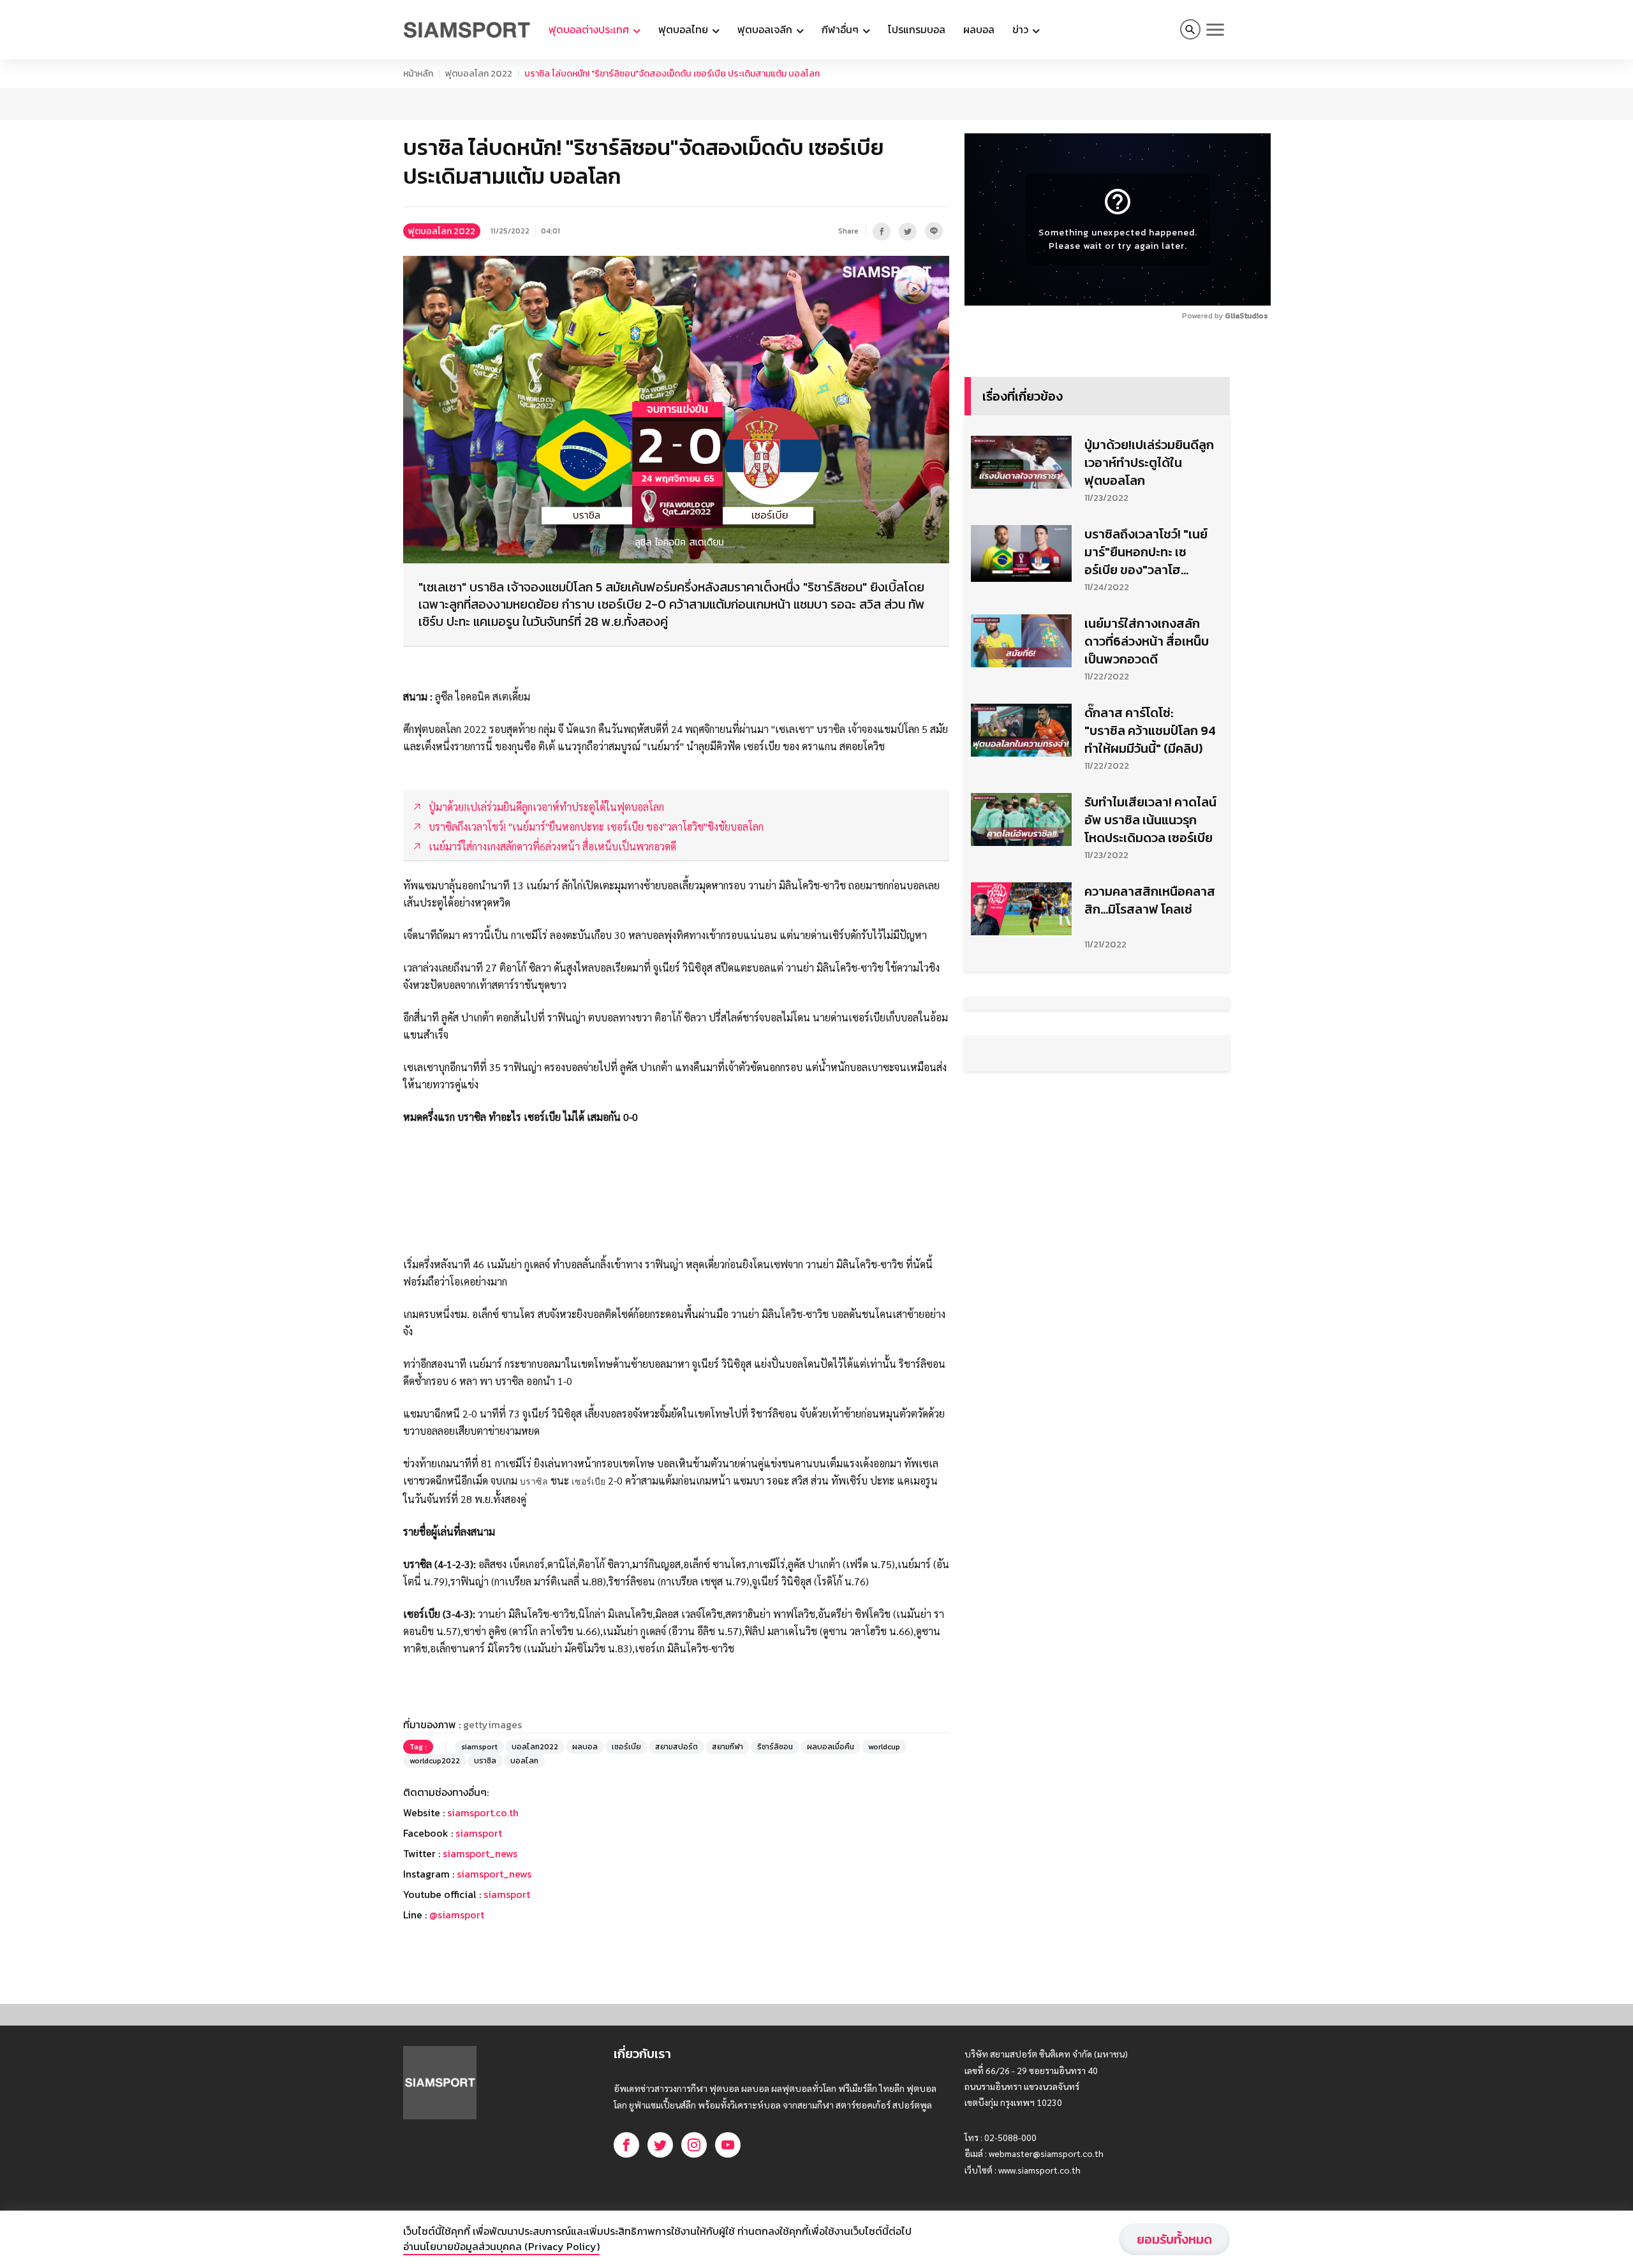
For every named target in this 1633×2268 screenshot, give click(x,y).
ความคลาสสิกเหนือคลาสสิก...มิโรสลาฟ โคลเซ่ (1150, 1219)
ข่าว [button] (1022, 29)
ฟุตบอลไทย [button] (684, 29)
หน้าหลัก (418, 74)
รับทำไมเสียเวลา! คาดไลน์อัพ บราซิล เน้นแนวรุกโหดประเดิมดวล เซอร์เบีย (1150, 1139)
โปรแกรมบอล (917, 29)
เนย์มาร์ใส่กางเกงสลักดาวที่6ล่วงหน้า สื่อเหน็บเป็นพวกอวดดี (1147, 960)
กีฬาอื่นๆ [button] (841, 29)
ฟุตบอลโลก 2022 (479, 74)
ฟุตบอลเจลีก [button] (766, 29)
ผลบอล (979, 29)
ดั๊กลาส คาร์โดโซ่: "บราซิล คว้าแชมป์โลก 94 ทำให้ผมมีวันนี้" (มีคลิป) (1150, 1049)
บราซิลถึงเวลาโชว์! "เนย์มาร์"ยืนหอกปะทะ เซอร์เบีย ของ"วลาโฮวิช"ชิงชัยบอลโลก (1146, 871)
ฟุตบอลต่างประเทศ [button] (590, 29)
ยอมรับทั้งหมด (1174, 2239)
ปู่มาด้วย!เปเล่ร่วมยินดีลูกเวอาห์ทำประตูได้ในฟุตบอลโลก (1149, 782)
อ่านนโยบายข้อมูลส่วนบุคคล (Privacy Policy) (501, 2246)
